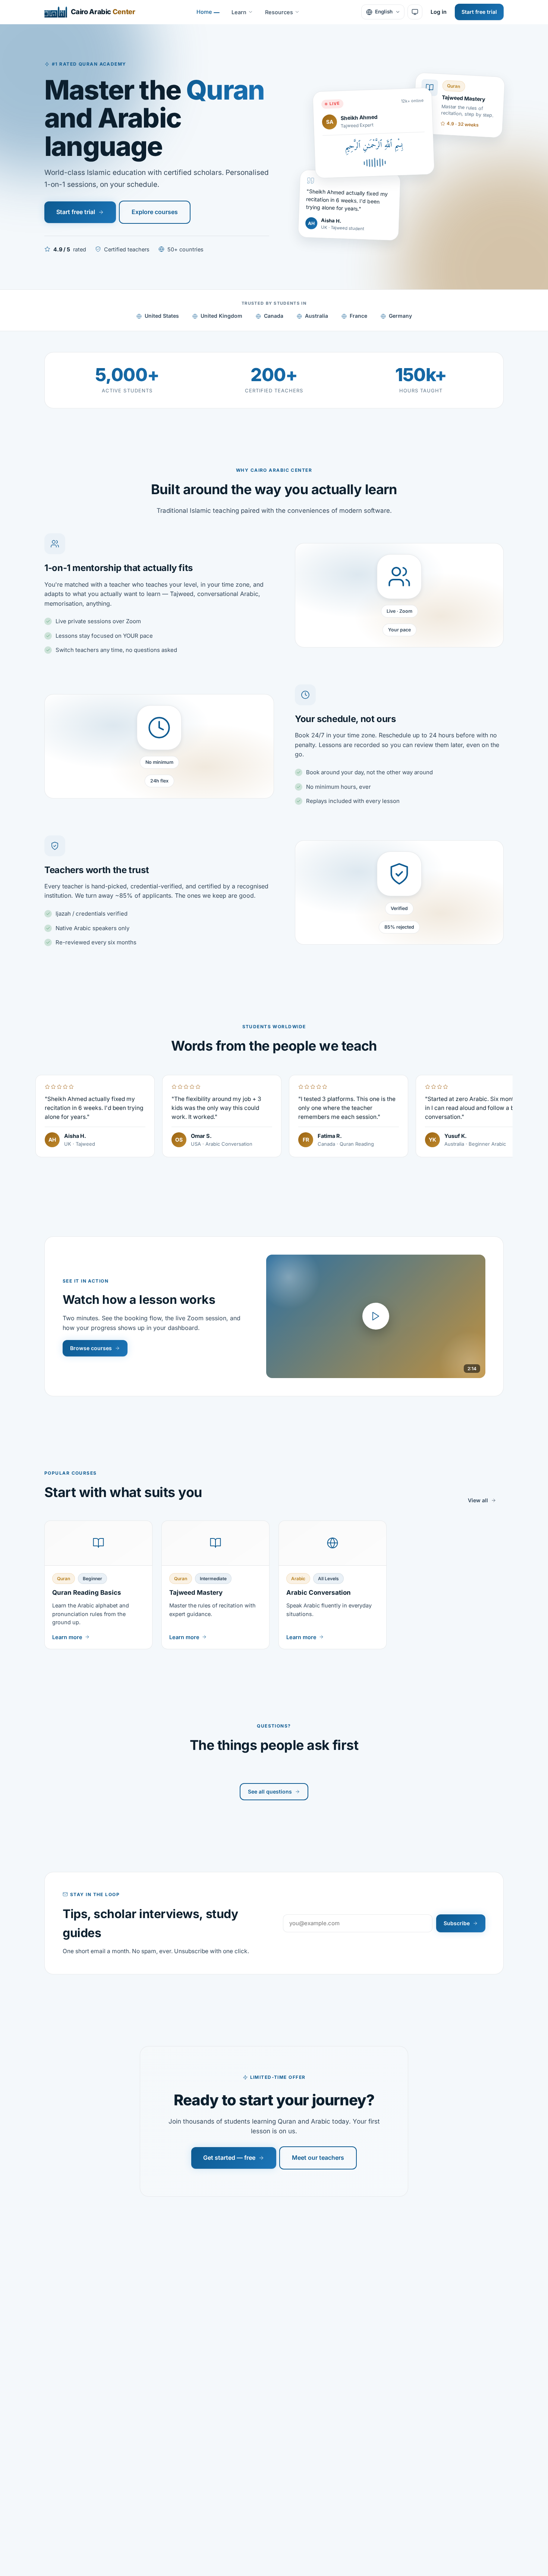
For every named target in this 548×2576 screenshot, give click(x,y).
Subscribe (457, 1923)
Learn (239, 12)
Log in (439, 12)
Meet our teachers (318, 2158)
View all (478, 1500)
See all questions (270, 1791)
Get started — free (229, 2158)
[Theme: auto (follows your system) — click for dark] (415, 12)
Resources (279, 12)
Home (204, 12)
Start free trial (479, 12)
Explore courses (155, 212)
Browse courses (91, 1348)
